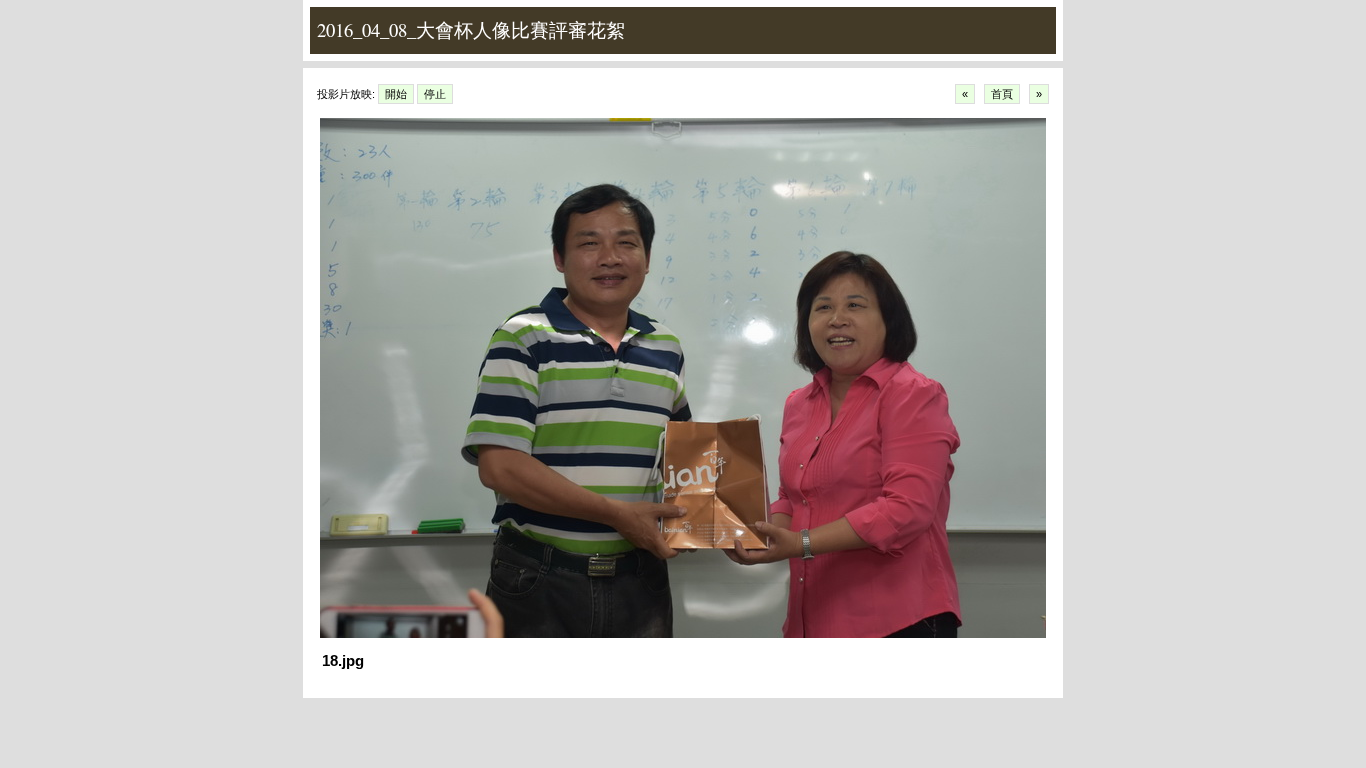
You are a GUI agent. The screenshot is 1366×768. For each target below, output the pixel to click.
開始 (396, 94)
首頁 (1002, 94)
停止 (435, 94)
